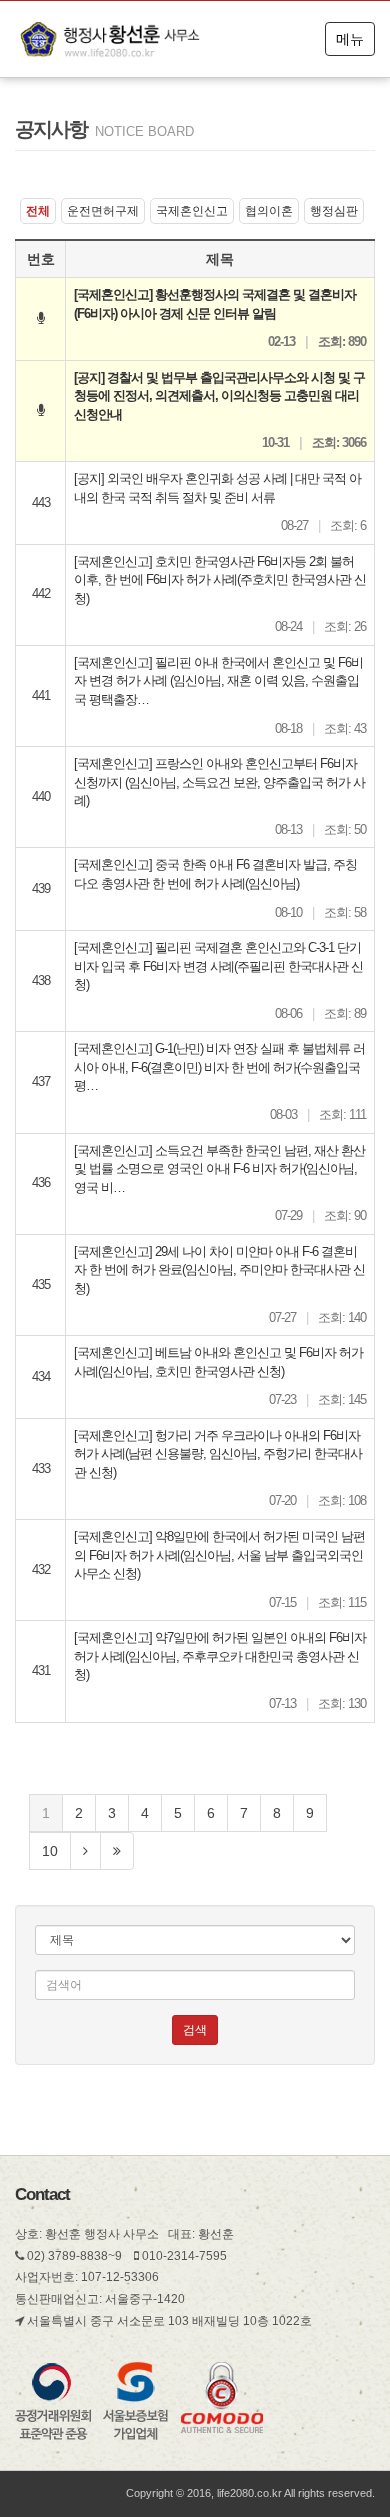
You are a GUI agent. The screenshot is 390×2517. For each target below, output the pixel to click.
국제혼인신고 (192, 211)
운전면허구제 (103, 211)
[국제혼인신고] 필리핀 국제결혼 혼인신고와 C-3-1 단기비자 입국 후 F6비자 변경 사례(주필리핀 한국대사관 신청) (218, 966)
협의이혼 (269, 211)
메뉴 (350, 39)
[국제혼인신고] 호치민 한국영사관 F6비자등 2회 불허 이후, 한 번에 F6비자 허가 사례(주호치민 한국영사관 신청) (220, 580)
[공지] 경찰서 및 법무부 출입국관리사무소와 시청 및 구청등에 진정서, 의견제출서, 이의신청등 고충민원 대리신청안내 (219, 396)
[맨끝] (117, 1851)
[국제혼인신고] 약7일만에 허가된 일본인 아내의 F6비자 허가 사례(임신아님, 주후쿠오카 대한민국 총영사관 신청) (220, 1656)
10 (50, 1851)
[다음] (85, 1851)
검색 (195, 2030)
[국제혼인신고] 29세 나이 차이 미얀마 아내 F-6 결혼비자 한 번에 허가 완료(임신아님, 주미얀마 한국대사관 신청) (219, 1270)
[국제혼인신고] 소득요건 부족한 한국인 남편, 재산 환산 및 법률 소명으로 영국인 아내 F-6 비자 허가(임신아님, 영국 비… (219, 1169)
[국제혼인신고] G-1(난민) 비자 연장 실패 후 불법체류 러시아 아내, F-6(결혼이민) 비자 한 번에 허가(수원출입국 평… (219, 1067)
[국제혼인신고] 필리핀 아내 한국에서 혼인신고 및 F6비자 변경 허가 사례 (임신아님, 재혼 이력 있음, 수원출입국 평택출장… (218, 681)
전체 (38, 211)
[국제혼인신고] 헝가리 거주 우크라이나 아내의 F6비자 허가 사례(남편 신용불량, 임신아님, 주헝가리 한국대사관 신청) (218, 1454)
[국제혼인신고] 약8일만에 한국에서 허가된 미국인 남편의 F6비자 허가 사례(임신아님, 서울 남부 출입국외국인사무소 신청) (219, 1555)
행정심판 (334, 211)
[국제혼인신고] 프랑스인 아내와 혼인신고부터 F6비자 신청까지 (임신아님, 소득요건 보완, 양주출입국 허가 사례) (219, 782)
